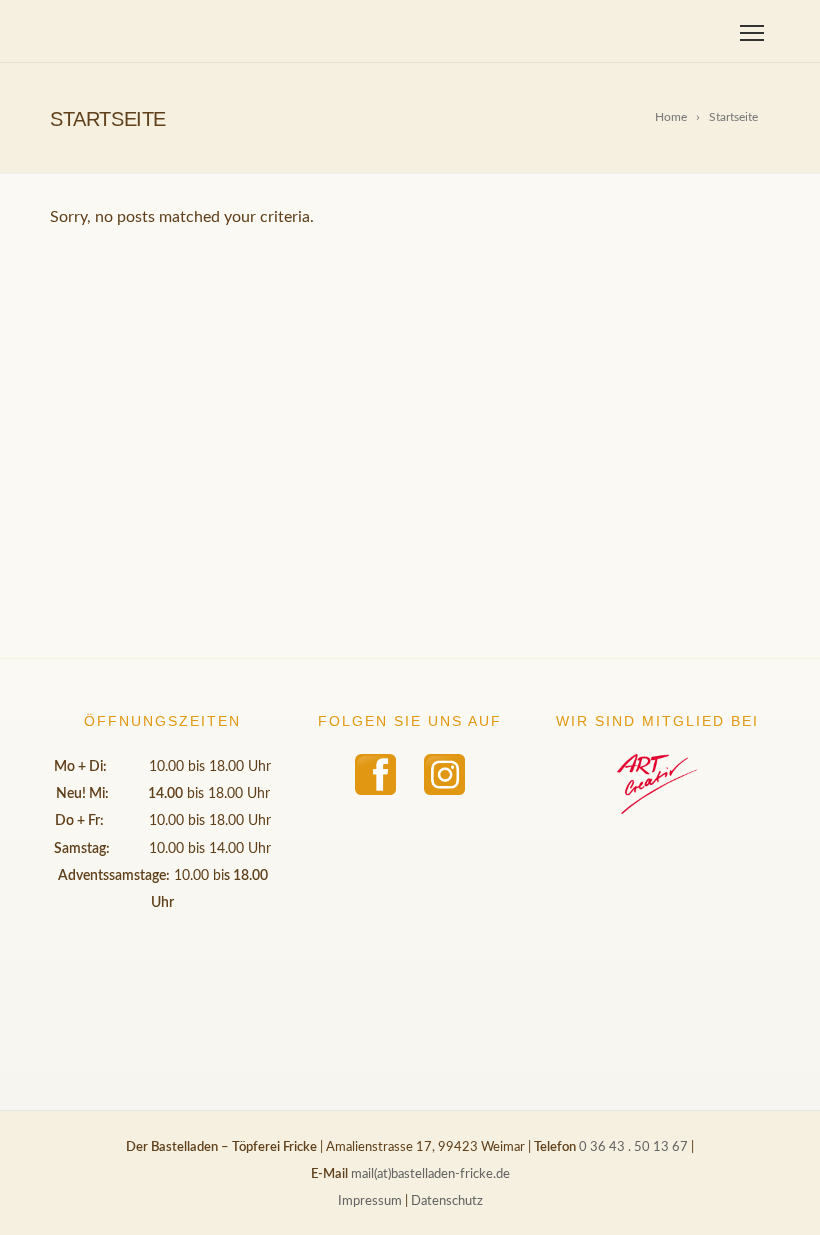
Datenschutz (447, 1201)
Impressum (370, 1201)
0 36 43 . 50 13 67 (633, 1147)
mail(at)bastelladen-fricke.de (430, 1174)
